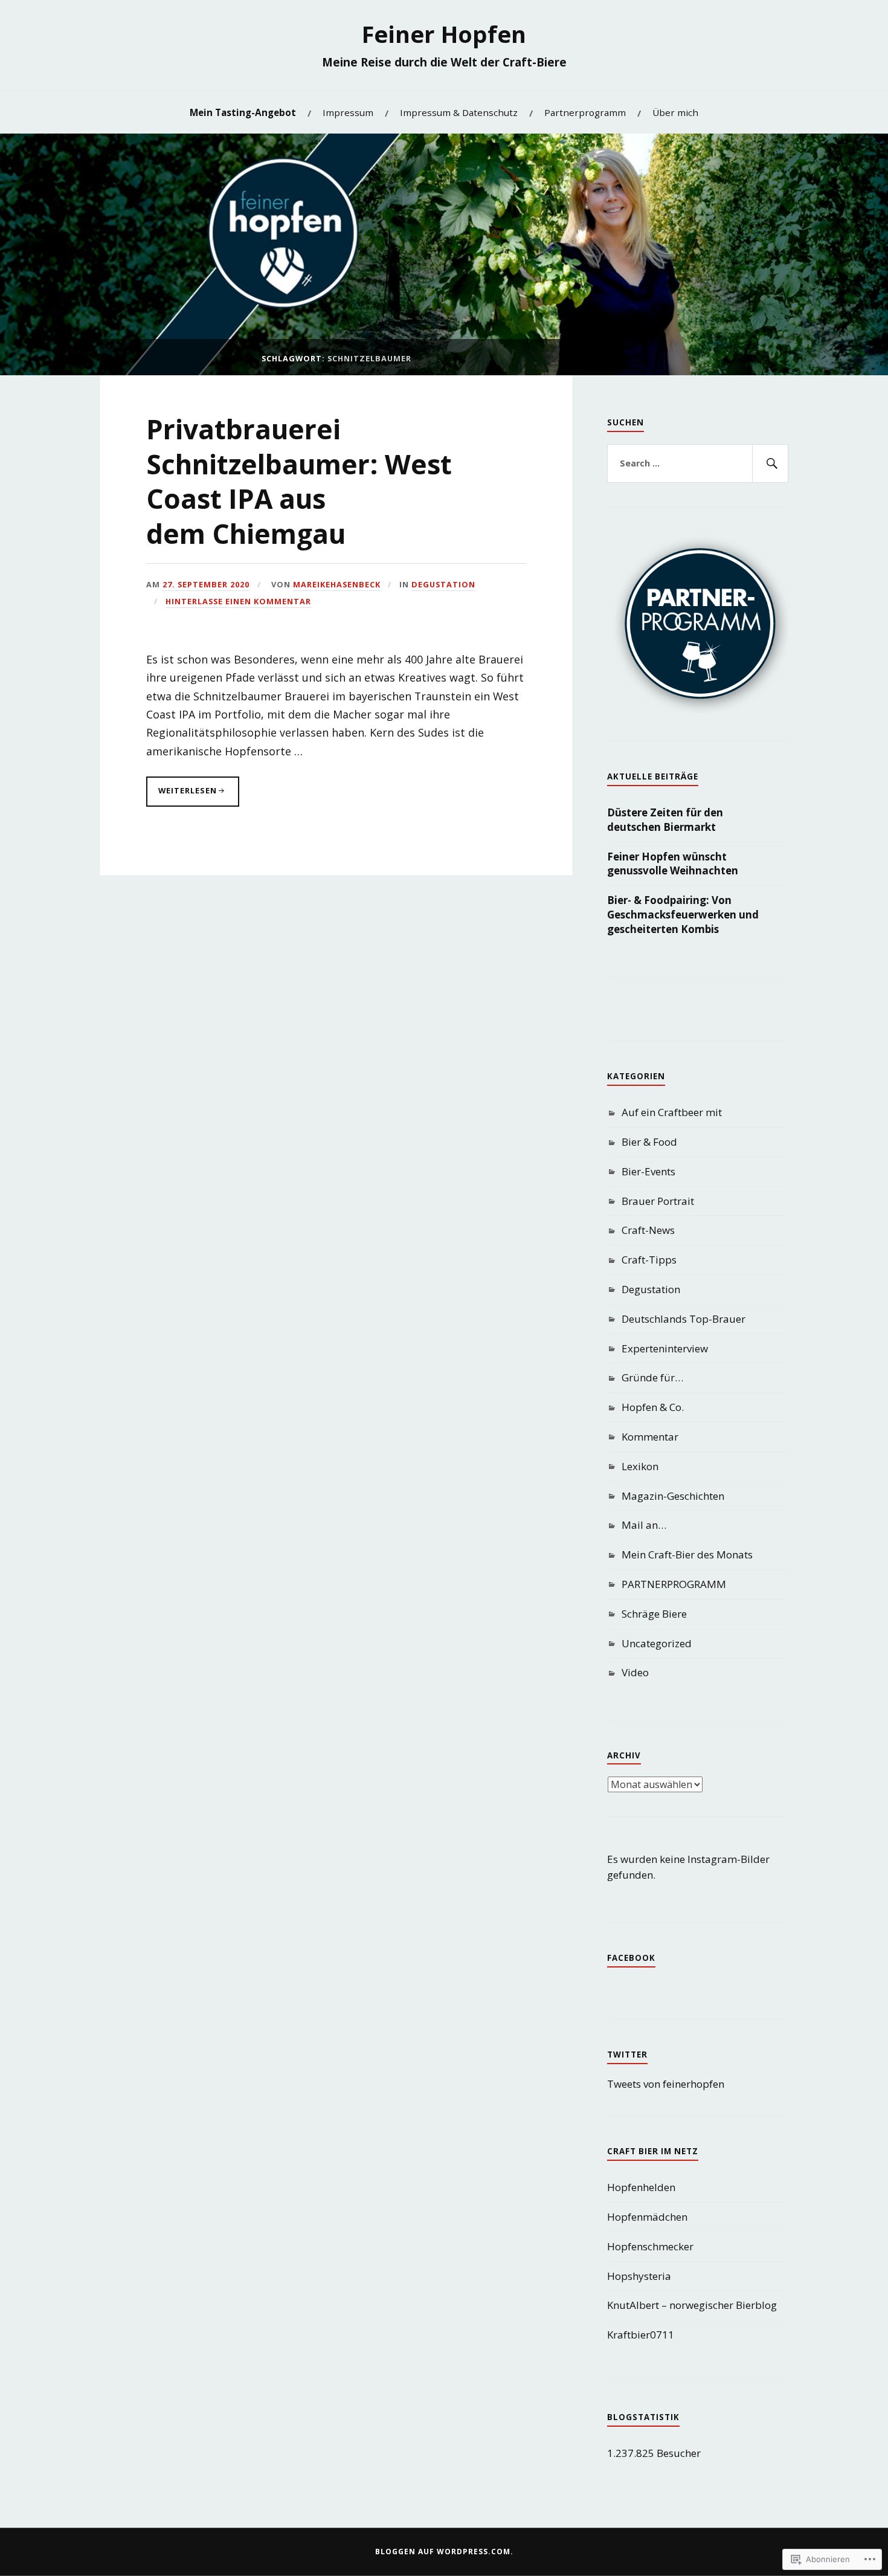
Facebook (631, 1958)
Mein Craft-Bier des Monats (687, 1554)
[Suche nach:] (698, 463)
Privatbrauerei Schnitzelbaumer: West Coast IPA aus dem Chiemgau (299, 481)
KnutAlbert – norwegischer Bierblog (692, 2305)
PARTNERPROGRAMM (674, 1584)
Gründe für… (652, 1377)
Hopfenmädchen (647, 2217)
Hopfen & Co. (653, 1407)
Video (635, 1672)
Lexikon (640, 1466)
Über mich (675, 112)
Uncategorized (657, 1643)
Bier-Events (648, 1171)
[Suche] (770, 463)
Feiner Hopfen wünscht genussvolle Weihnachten (673, 864)
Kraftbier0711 (641, 2335)
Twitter (627, 2055)
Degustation (443, 584)
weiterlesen (182, 796)
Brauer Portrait (658, 1201)
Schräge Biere (654, 1614)
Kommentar (650, 1437)
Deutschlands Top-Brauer (684, 1319)
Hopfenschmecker (650, 2246)
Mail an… (644, 1525)
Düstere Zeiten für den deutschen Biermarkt (665, 820)
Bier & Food (649, 1142)
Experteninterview (665, 1348)
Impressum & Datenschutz (459, 112)
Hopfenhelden (641, 2187)
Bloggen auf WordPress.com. (444, 2552)
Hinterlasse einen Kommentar (238, 601)
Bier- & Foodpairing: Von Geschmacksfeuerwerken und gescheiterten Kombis (683, 915)
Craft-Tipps (649, 1260)
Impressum (348, 112)
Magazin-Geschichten (673, 1496)
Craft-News (648, 1230)
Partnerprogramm (585, 112)
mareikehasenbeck (337, 584)
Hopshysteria (639, 2276)
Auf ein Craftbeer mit (672, 1112)
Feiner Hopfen (444, 34)
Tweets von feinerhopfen (666, 2084)
